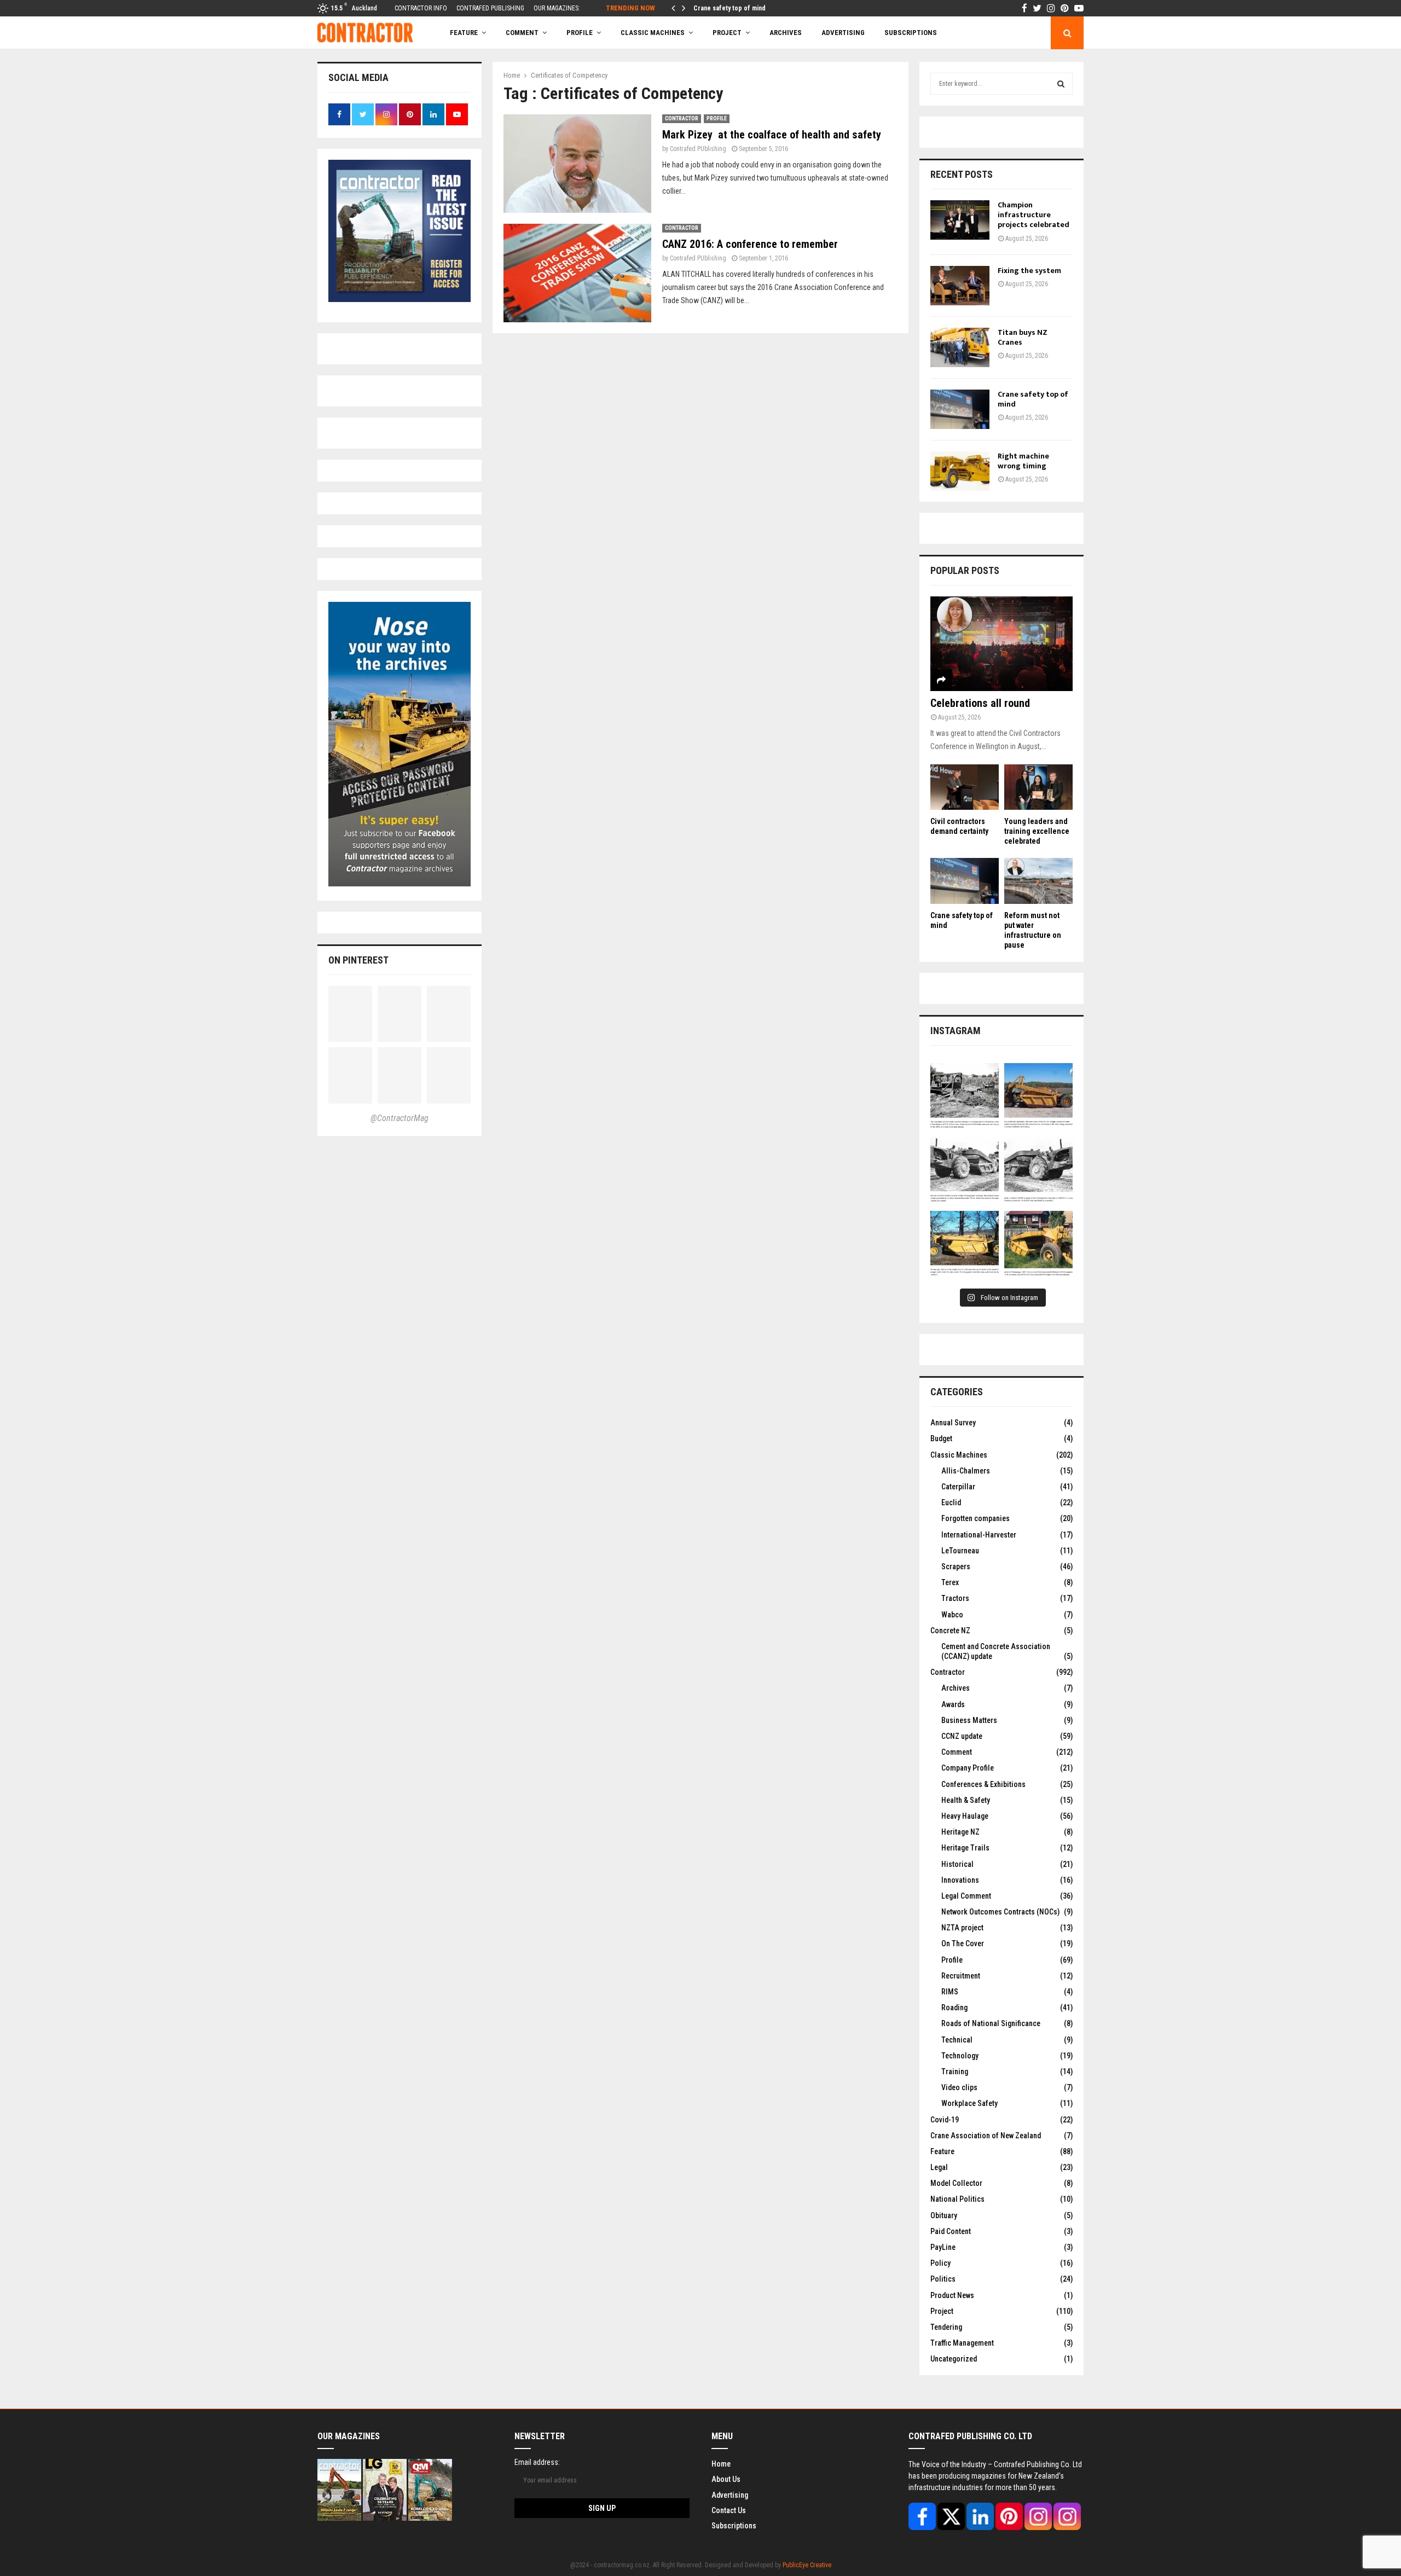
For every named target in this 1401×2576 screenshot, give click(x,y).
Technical (957, 2040)
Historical (957, 1864)
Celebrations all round (980, 703)
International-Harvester (979, 1535)
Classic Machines (653, 33)
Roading (954, 2008)
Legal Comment (966, 1896)
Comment (957, 1752)
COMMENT (522, 33)
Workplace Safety (969, 2103)
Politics (943, 2279)
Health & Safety (966, 1800)
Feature (464, 33)
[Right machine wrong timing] (960, 471)
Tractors (955, 1598)
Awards (953, 1704)
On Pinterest (358, 960)
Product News (952, 2295)
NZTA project (962, 1928)
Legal (939, 2167)
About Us (726, 2479)
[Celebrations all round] (1001, 644)
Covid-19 (945, 2120)
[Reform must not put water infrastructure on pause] (1038, 881)
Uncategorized (954, 2359)
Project (727, 33)
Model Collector (956, 2183)
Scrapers (956, 1567)
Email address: (537, 2462)
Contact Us (729, 2510)
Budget (941, 1438)
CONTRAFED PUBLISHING (490, 8)
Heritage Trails (965, 1848)
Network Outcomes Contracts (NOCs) (1000, 1912)
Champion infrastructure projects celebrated (1034, 215)
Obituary (944, 2215)
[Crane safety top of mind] (960, 409)
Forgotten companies (976, 1518)
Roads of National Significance (991, 2023)
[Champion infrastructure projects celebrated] (960, 220)
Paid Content (951, 2231)
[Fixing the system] (960, 286)
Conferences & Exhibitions (983, 1784)
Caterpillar (958, 1487)
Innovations (960, 1880)
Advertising (843, 33)
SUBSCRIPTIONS (911, 33)
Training (955, 2072)
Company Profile (968, 1768)
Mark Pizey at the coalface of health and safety (772, 135)
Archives (786, 33)
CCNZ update (962, 1736)
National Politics (957, 2199)
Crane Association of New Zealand (986, 2136)
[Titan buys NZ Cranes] (960, 347)
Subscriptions (734, 2526)
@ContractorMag (400, 1118)
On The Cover (963, 1943)
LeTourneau (960, 1551)
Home (721, 2464)
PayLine (943, 2247)
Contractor (682, 118)
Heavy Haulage (965, 1816)
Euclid (951, 1502)
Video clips (959, 2087)
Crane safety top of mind (730, 8)
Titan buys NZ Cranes (1023, 337)
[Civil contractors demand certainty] (965, 787)
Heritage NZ (960, 1832)
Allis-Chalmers (966, 1471)
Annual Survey (953, 1423)
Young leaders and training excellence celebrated (1037, 831)
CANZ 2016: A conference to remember (750, 244)
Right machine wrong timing (1023, 461)
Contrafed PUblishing (698, 149)
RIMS (950, 1992)
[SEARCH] (1061, 84)
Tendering (946, 2327)
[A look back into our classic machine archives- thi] (965, 1097)
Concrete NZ (950, 1631)
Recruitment (961, 1976)
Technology (960, 2056)
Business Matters (969, 1720)
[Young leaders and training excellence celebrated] (1038, 787)
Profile (580, 33)
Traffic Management (962, 2343)
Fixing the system (1029, 271)
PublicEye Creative (807, 2565)
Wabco (952, 1615)
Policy (940, 2263)
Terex (950, 1582)
